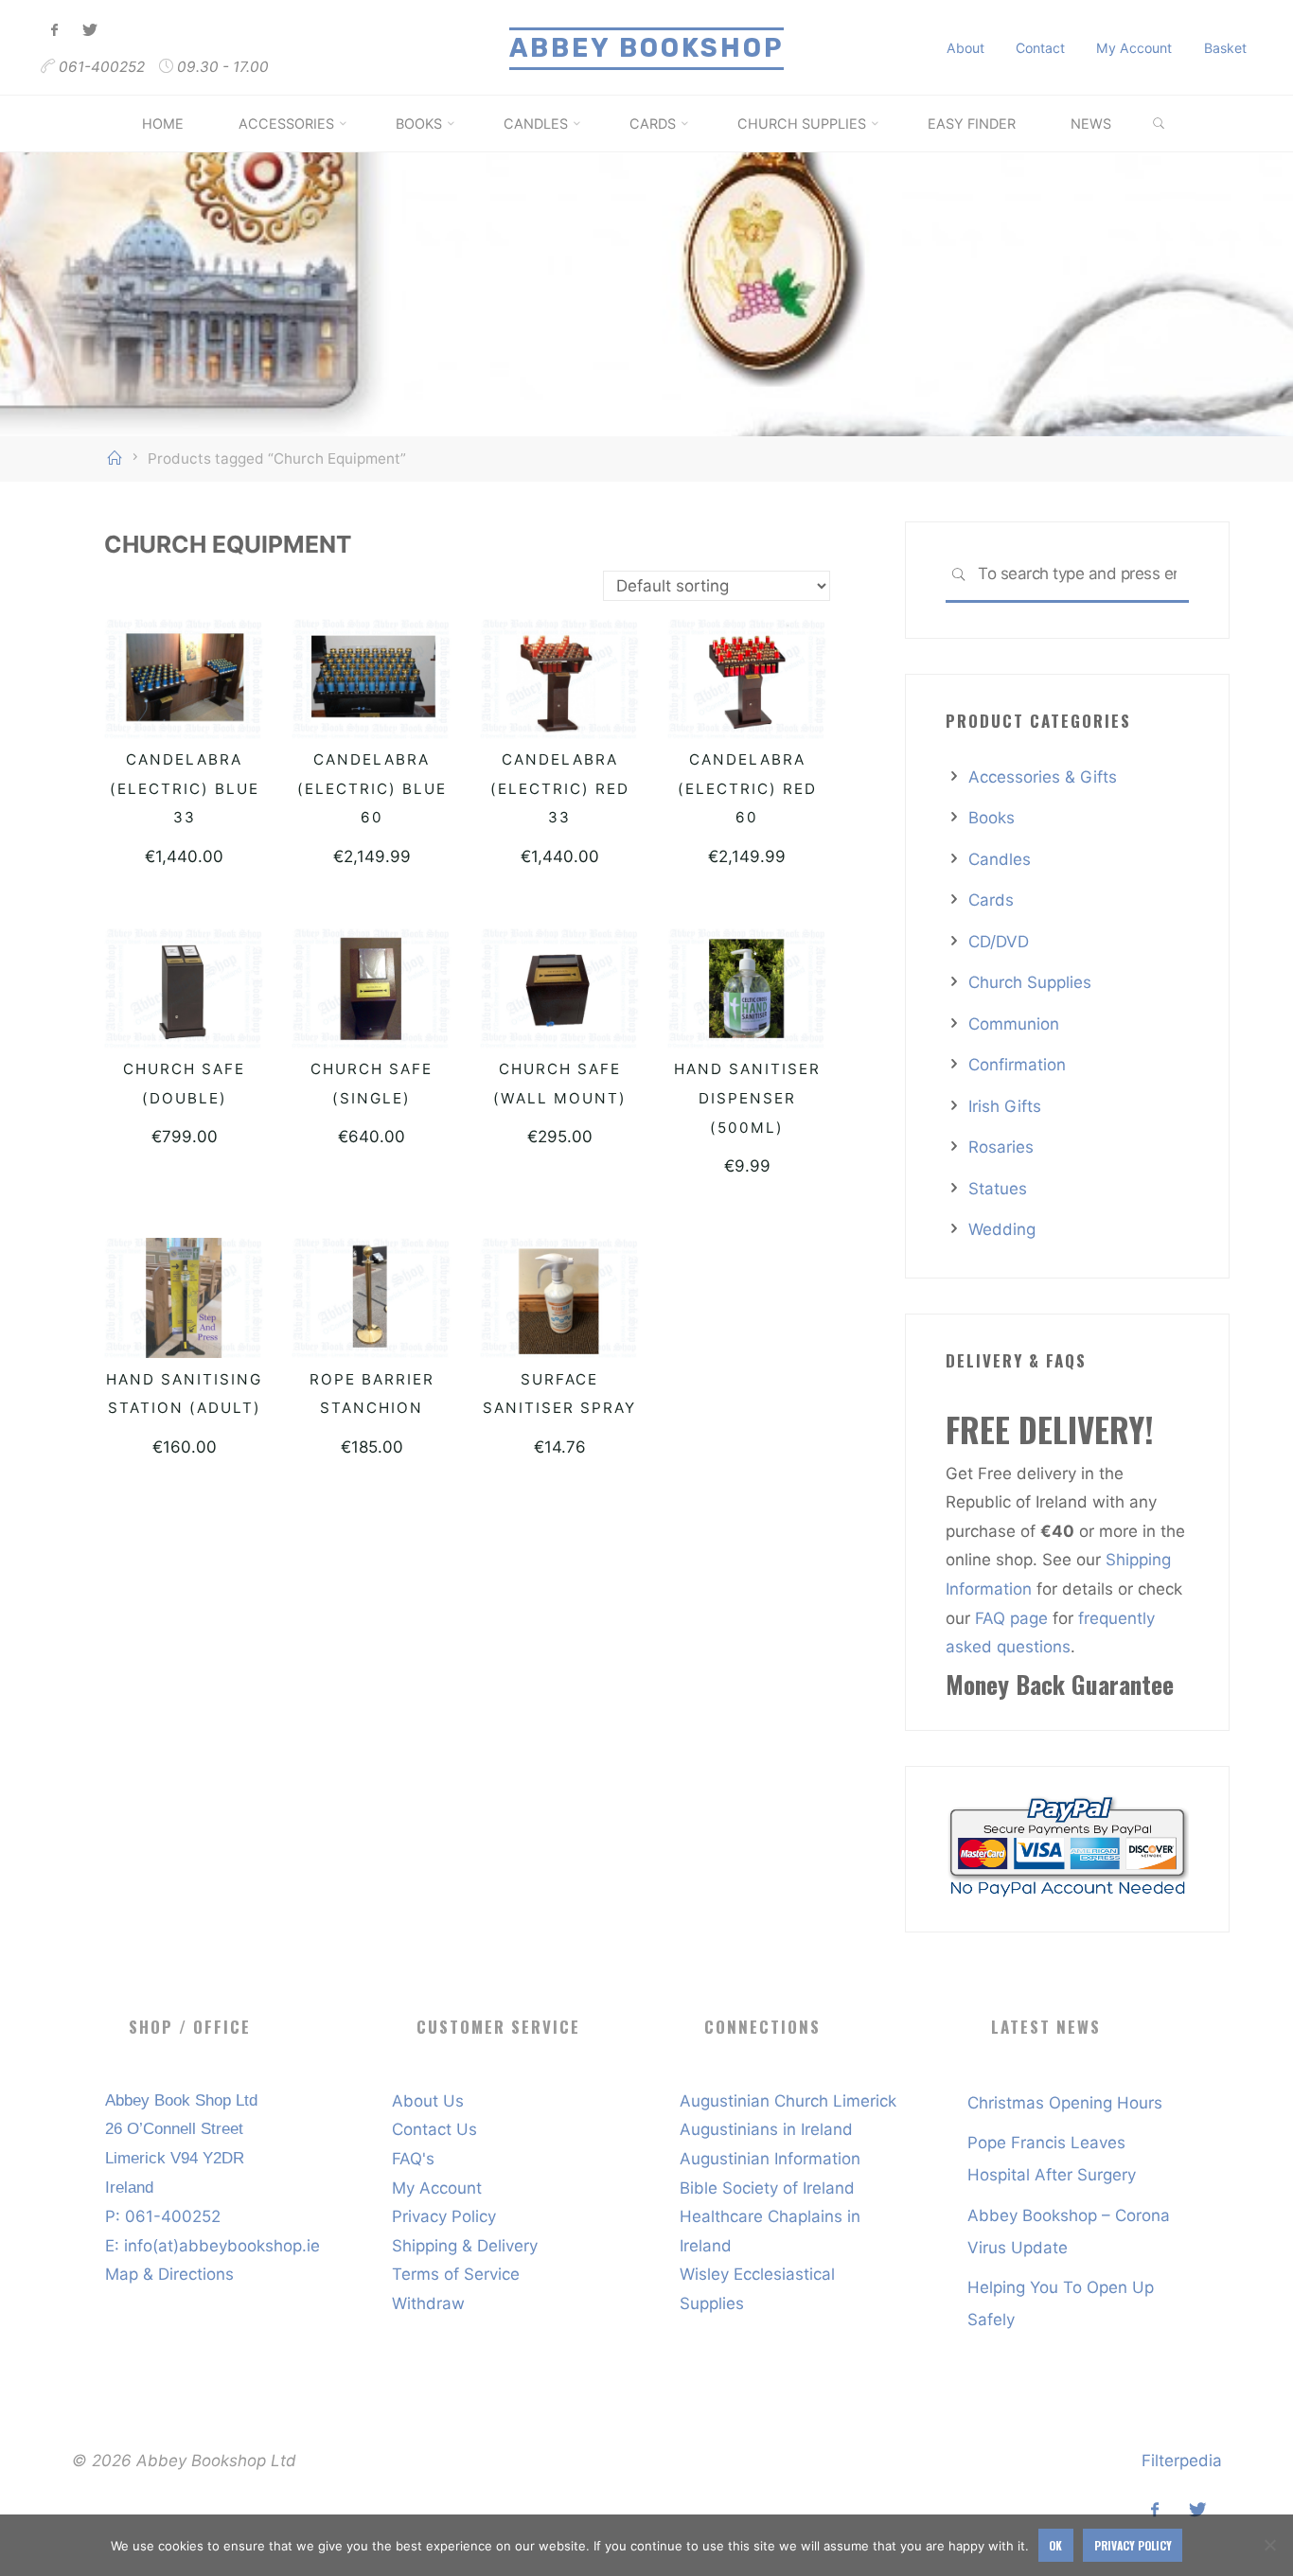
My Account (1134, 48)
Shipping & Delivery (465, 2246)
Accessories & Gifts (1043, 777)
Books (992, 818)
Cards (991, 900)
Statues (998, 1189)
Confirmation (1017, 1065)
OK (1055, 2545)
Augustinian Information (770, 2159)
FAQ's (413, 2159)
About (965, 48)
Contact (1040, 48)
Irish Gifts (1005, 1106)
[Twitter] (89, 31)
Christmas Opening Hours (1065, 2103)
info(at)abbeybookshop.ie (222, 2246)
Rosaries (1001, 1147)
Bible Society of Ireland (767, 2188)
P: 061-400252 (163, 2216)
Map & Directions (169, 2274)
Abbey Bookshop (646, 48)
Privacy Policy (444, 2216)
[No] (1269, 2545)
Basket (1225, 48)
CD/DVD (999, 942)
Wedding (1002, 1229)
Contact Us (434, 2129)
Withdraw (428, 2303)
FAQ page (1014, 1618)
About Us (428, 2101)
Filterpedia (1182, 2461)
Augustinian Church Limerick (788, 2101)
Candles (1000, 859)
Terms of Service (456, 2274)
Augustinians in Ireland (766, 2129)
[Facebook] (55, 31)
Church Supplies (1030, 982)
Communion (1014, 1024)
